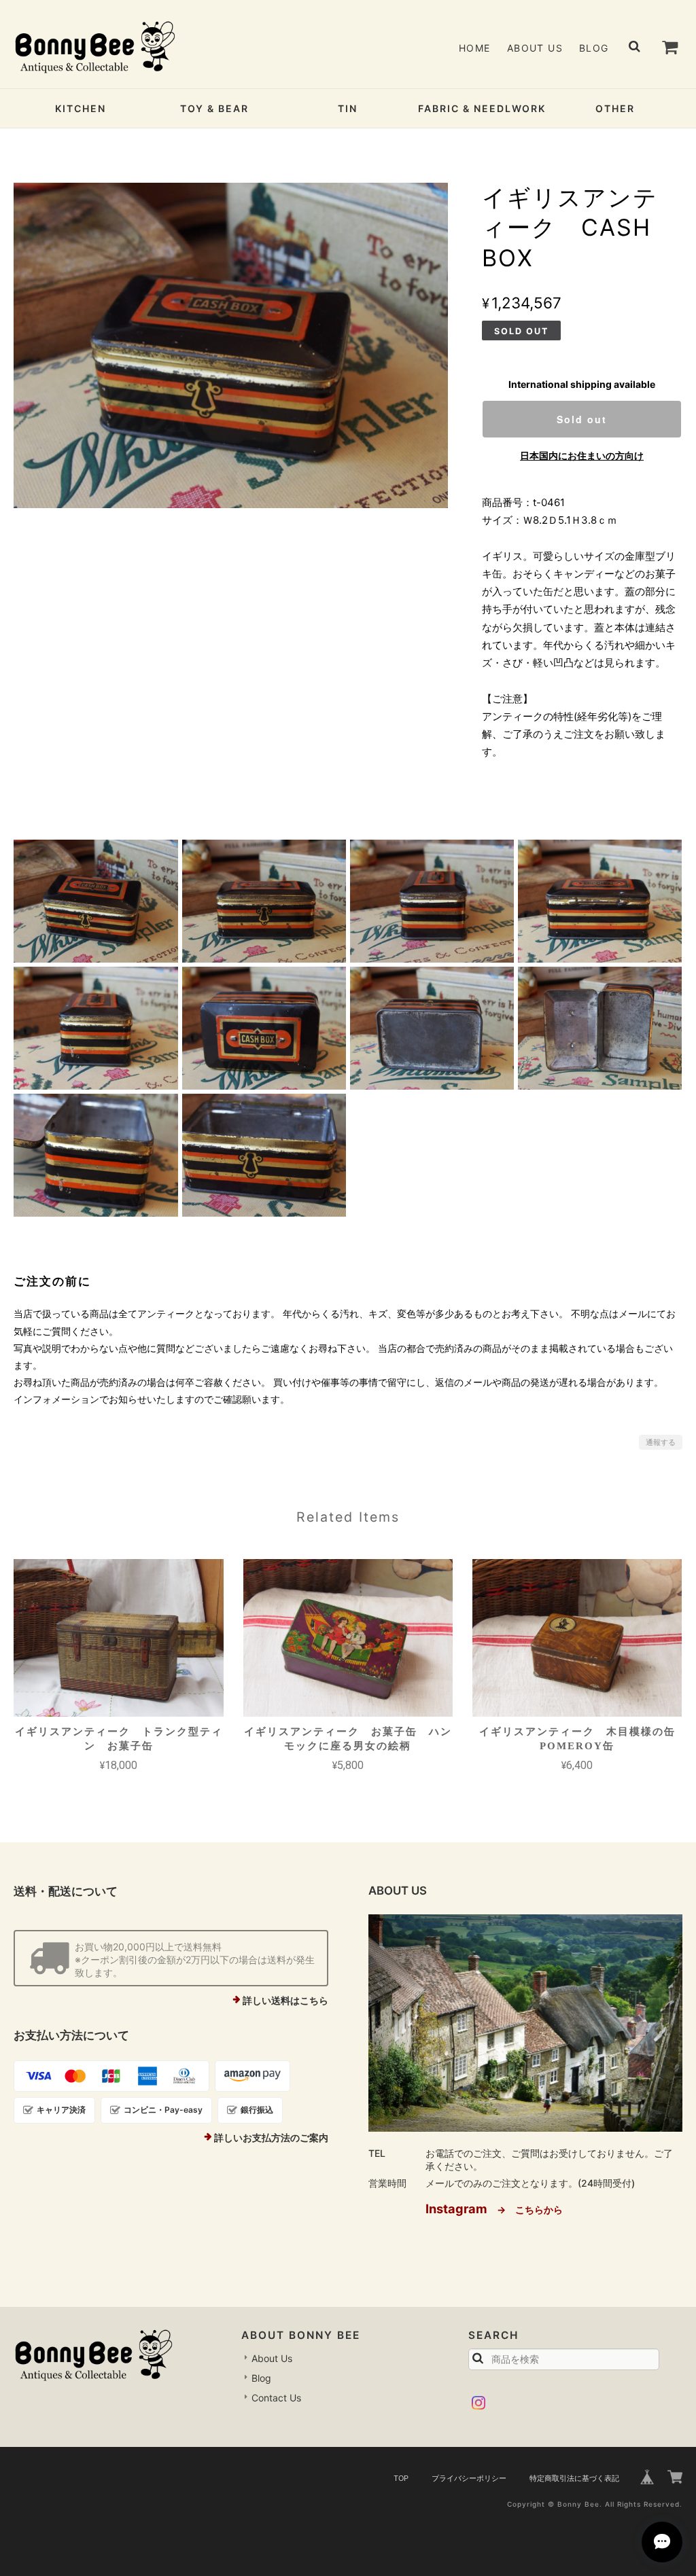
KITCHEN (81, 108)
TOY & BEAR (214, 108)
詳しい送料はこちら (285, 2000)
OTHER (615, 108)
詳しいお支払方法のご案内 (271, 2137)
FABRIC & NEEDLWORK (482, 108)
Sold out (582, 419)
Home (475, 48)
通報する (661, 1442)
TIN (348, 108)
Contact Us (276, 2398)
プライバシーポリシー (469, 2478)
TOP (401, 2478)
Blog (594, 48)
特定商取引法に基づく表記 (574, 2478)
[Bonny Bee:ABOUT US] (525, 2023)
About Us (535, 48)
